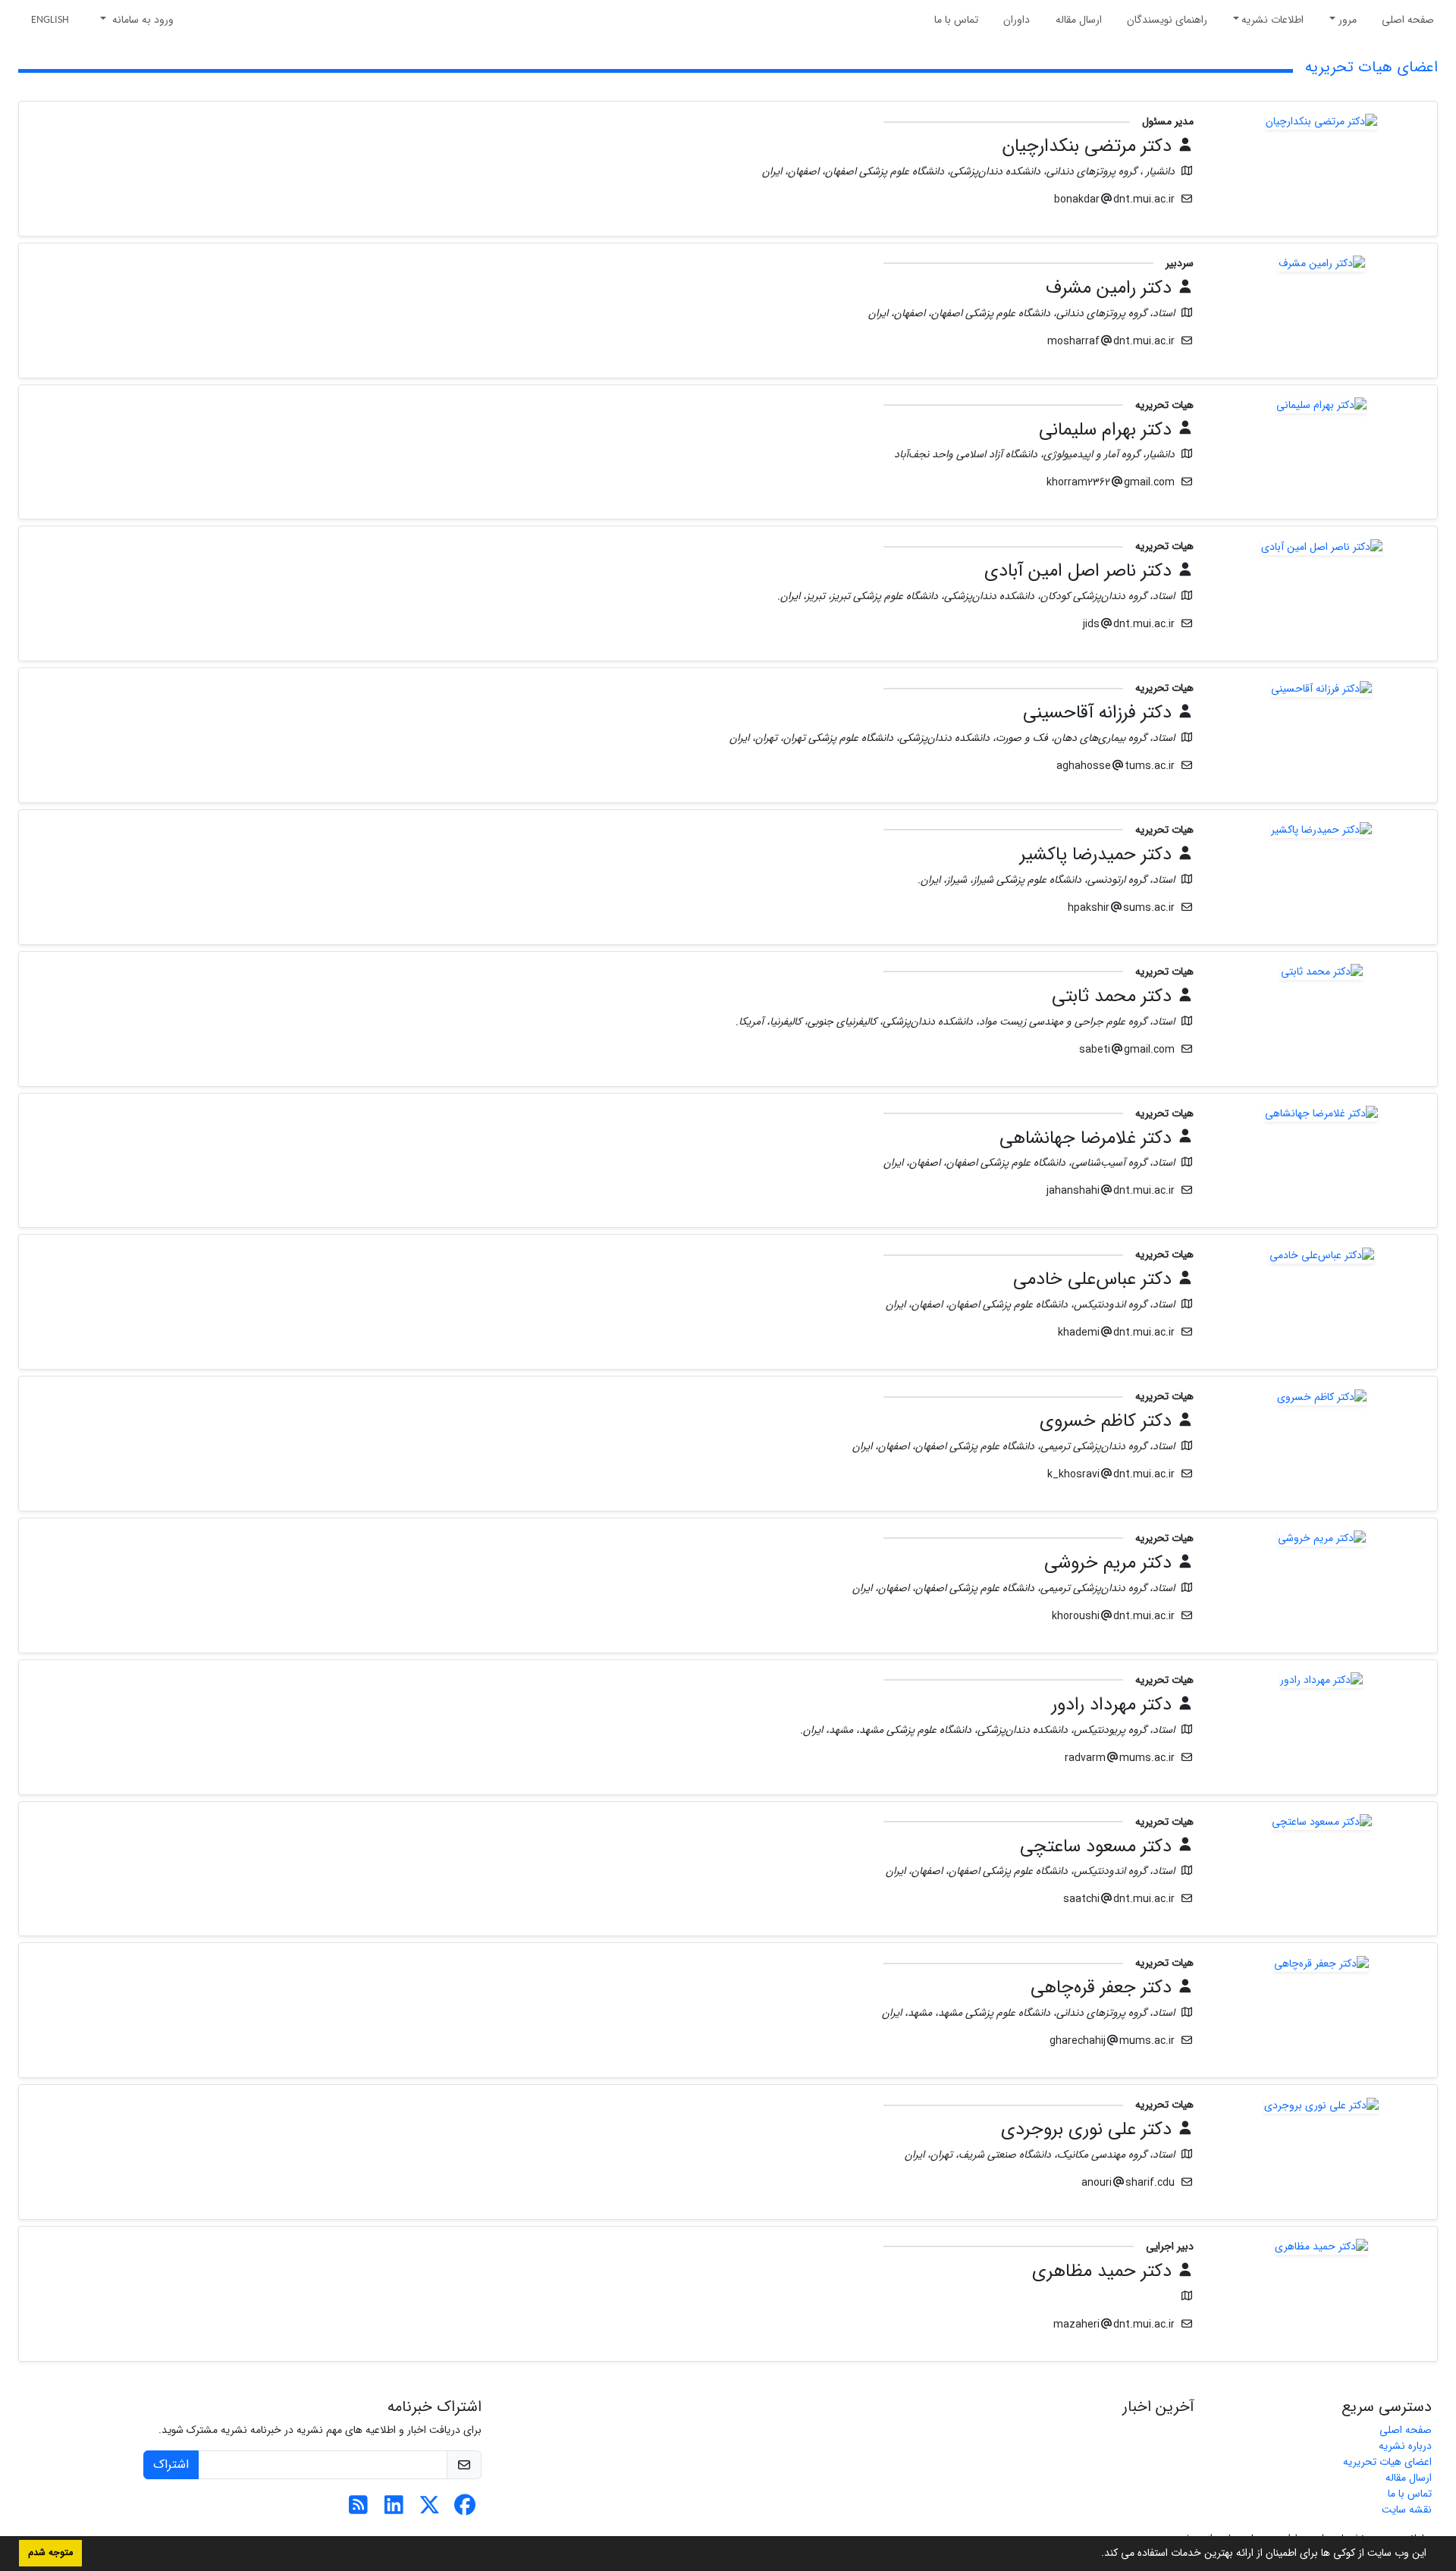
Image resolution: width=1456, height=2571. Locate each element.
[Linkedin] (394, 2510)
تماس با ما (956, 20)
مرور (1348, 20)
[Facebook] (465, 2510)
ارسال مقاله (1079, 20)
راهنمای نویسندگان (1167, 20)
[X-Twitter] (430, 2510)
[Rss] (358, 2510)
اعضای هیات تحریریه (1387, 2462)
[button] (1096, 2554)
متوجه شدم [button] (50, 2553)
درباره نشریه (1405, 2446)
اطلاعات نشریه (1272, 20)
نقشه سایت (1407, 2510)
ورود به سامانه (141, 20)
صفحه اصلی (1408, 20)
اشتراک (171, 2464)
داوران (1017, 20)
